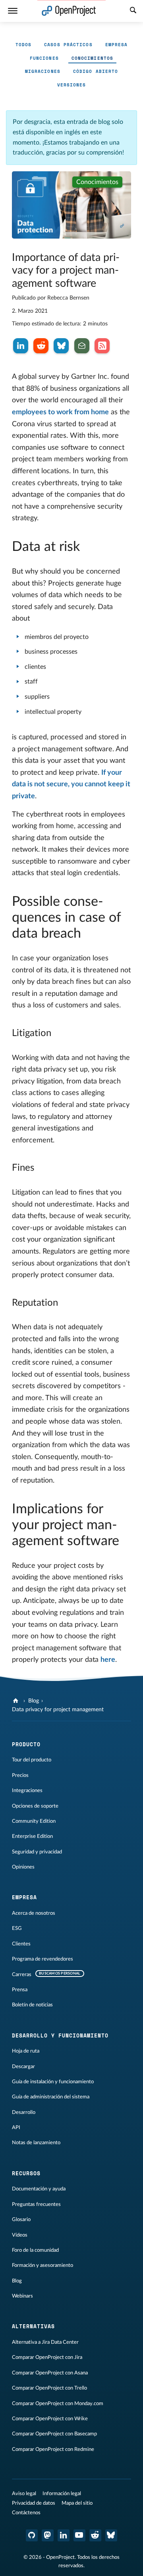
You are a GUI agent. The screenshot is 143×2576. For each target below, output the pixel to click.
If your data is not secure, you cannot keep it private (71, 785)
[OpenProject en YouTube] (79, 2535)
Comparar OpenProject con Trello (49, 2388)
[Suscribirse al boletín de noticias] (82, 346)
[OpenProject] (16, 1701)
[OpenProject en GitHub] (32, 2535)
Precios (20, 1775)
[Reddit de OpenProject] (95, 2535)
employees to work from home (60, 412)
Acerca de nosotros (34, 1913)
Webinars (22, 2296)
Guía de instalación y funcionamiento (53, 2082)
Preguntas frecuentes (36, 2204)
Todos (24, 45)
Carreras (22, 1975)
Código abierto (96, 71)
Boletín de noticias (32, 2005)
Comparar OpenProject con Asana (50, 2373)
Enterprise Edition (32, 1836)
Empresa (117, 45)
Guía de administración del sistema (51, 2097)
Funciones (44, 58)
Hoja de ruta (26, 2051)
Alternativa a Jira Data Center (45, 2342)
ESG (17, 1928)
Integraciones (27, 1790)
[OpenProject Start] (69, 11)
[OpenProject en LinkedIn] (64, 2535)
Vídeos (20, 2235)
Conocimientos (92, 58)
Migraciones (43, 71)
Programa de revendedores (43, 1959)
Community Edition (34, 1821)
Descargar (23, 2067)
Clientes (21, 1944)
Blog (34, 1701)
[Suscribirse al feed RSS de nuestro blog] (102, 346)
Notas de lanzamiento (36, 2143)
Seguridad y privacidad (37, 1852)
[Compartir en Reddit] (41, 346)
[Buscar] (133, 11)
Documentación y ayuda (39, 2189)
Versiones (72, 85)
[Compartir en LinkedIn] (21, 346)
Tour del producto (32, 1760)
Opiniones (23, 1867)
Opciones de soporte (35, 1806)
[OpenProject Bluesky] (111, 2535)
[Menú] (13, 11)
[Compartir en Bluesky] (61, 346)
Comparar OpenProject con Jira (47, 2357)
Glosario (21, 2219)
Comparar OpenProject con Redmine (53, 2449)
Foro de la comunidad (35, 2250)
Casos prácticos (68, 45)
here (108, 1660)
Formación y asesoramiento (43, 2265)
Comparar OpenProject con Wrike (50, 2419)
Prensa (20, 1990)
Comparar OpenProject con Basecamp (54, 2434)
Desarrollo (24, 2112)
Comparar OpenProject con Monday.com (58, 2404)
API (16, 2127)
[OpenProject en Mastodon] (48, 2535)
